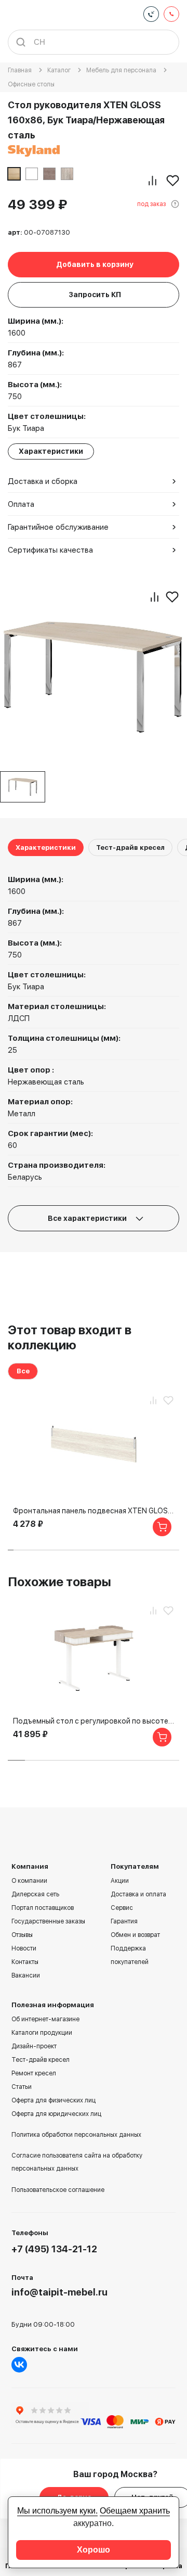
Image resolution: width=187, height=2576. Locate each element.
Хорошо (94, 2550)
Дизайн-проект (34, 2046)
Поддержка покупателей (130, 1955)
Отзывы (22, 1935)
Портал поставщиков (43, 1908)
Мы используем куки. (57, 2511)
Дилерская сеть (35, 1894)
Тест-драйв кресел (130, 847)
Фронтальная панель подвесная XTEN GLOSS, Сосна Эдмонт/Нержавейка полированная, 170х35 (94, 1511)
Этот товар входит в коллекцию (70, 1337)
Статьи (22, 2087)
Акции (120, 1881)
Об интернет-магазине (45, 2019)
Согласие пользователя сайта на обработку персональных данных (77, 2162)
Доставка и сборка (43, 481)
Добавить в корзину (95, 264)
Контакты (25, 1962)
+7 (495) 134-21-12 (54, 2249)
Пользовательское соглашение (58, 2190)
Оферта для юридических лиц (56, 2114)
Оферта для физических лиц (54, 2100)
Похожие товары (59, 1582)
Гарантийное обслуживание (58, 527)
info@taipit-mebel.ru (59, 2292)
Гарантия (124, 1921)
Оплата (21, 504)
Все (23, 1371)
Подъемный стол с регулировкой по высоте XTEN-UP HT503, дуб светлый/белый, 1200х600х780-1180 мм (94, 1721)
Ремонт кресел (34, 2073)
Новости (24, 1948)
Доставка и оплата (138, 1894)
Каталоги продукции (42, 2033)
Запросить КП (95, 295)
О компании (29, 1881)
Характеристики (46, 847)
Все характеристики (88, 1218)
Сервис (122, 1908)
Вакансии (26, 1975)
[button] (11, 1550)
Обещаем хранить (135, 2511)
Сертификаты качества (50, 550)
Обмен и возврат (135, 1935)
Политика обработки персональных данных (76, 2135)
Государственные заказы (48, 1921)
